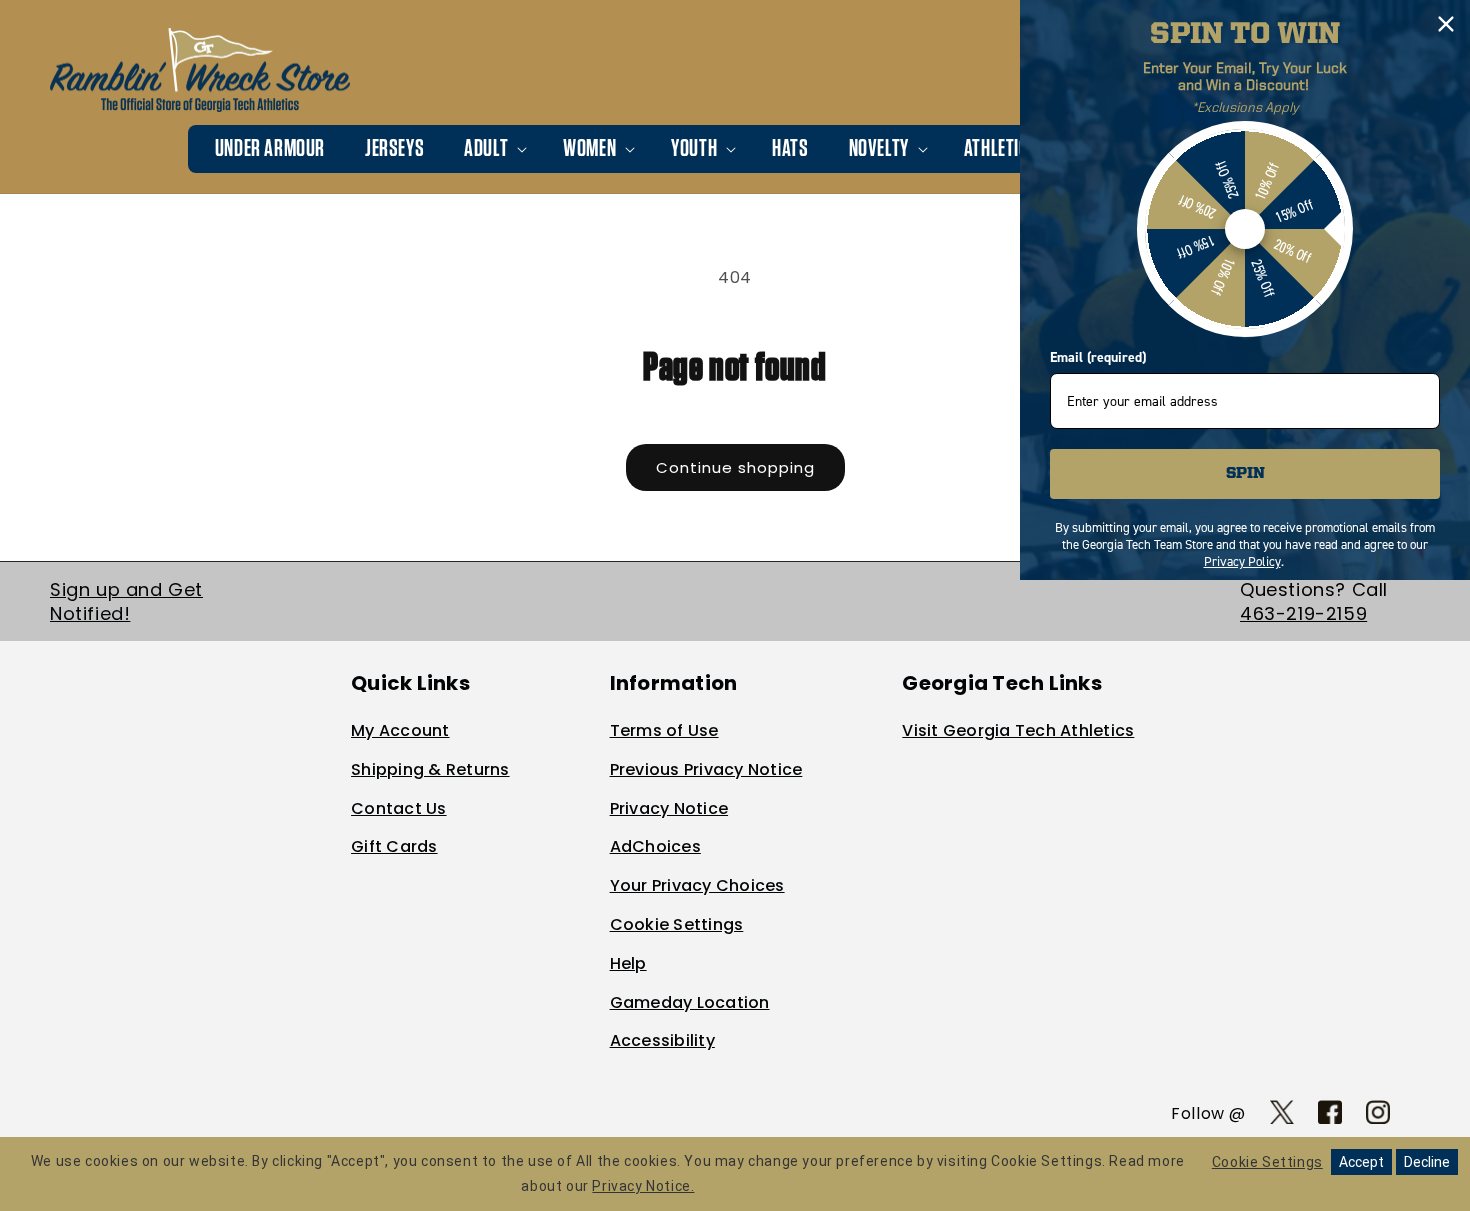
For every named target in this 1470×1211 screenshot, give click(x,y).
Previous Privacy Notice (706, 769)
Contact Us (399, 808)
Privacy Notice (669, 808)
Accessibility (662, 1040)
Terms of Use (664, 730)
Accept (1361, 1162)
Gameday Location (690, 1002)
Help (628, 963)
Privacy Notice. (643, 1186)
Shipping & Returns (430, 769)
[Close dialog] (1446, 24)
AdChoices (655, 846)
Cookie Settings (677, 924)
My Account (400, 730)
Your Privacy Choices (697, 885)
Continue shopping (735, 467)
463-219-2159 (1303, 613)
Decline (1427, 1162)
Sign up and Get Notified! (126, 601)
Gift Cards (394, 846)
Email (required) (1098, 357)
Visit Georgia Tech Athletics (1018, 730)
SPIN (1245, 474)
